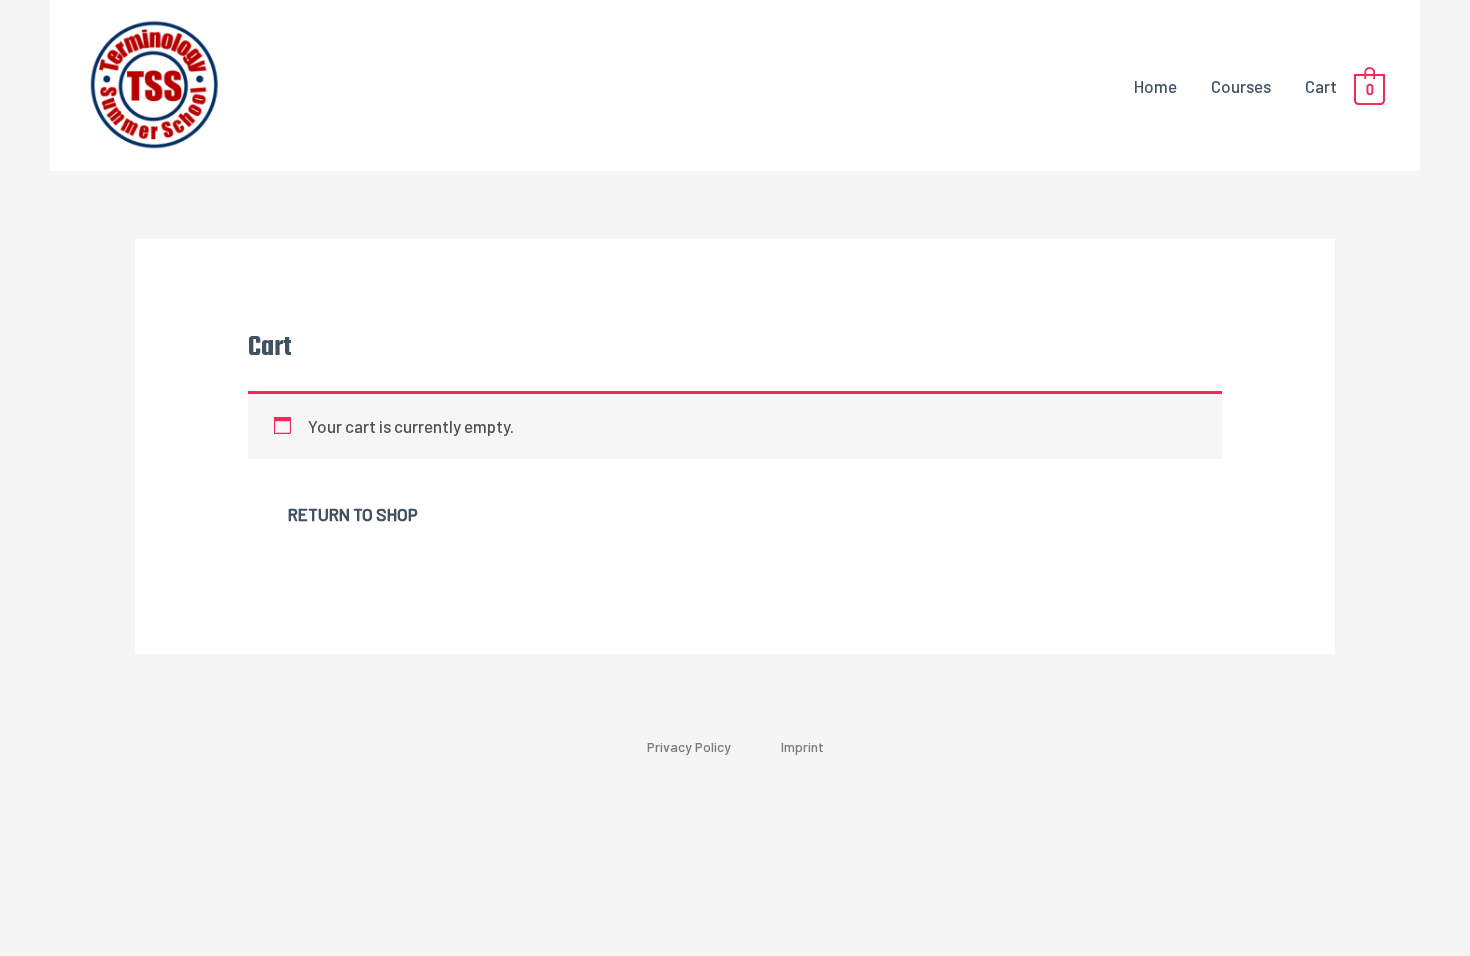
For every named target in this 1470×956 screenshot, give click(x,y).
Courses (1241, 86)
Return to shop (353, 514)
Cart (1321, 86)
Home (1155, 86)
